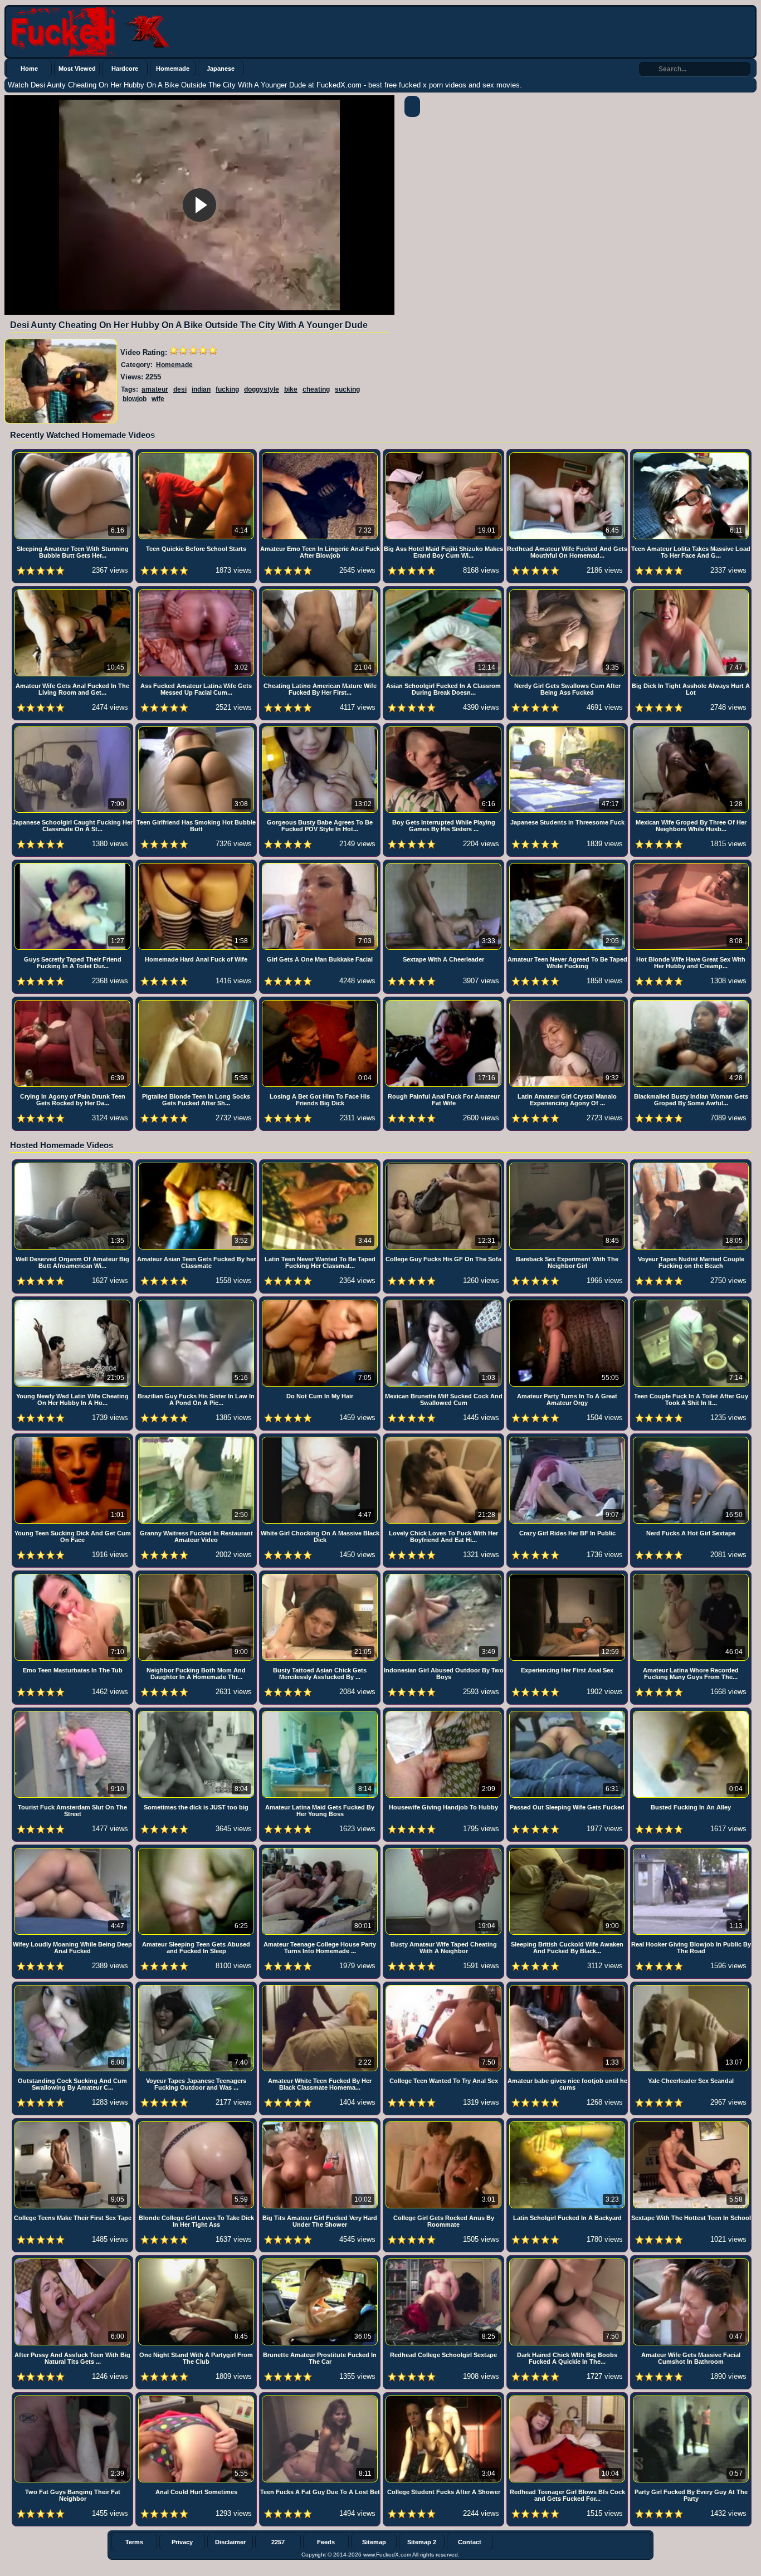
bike (291, 389)
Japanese (221, 69)
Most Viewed (77, 69)
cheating (316, 389)
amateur (155, 389)
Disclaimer (230, 2542)
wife (158, 399)
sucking (347, 389)
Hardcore (125, 69)
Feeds (326, 2542)
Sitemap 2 (422, 2542)
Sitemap (374, 2542)
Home (29, 69)
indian (201, 389)
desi (180, 389)
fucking (227, 389)
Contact (470, 2542)
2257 (278, 2542)
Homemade (173, 69)
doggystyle (262, 389)
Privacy (182, 2542)
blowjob (135, 399)
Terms (134, 2542)
